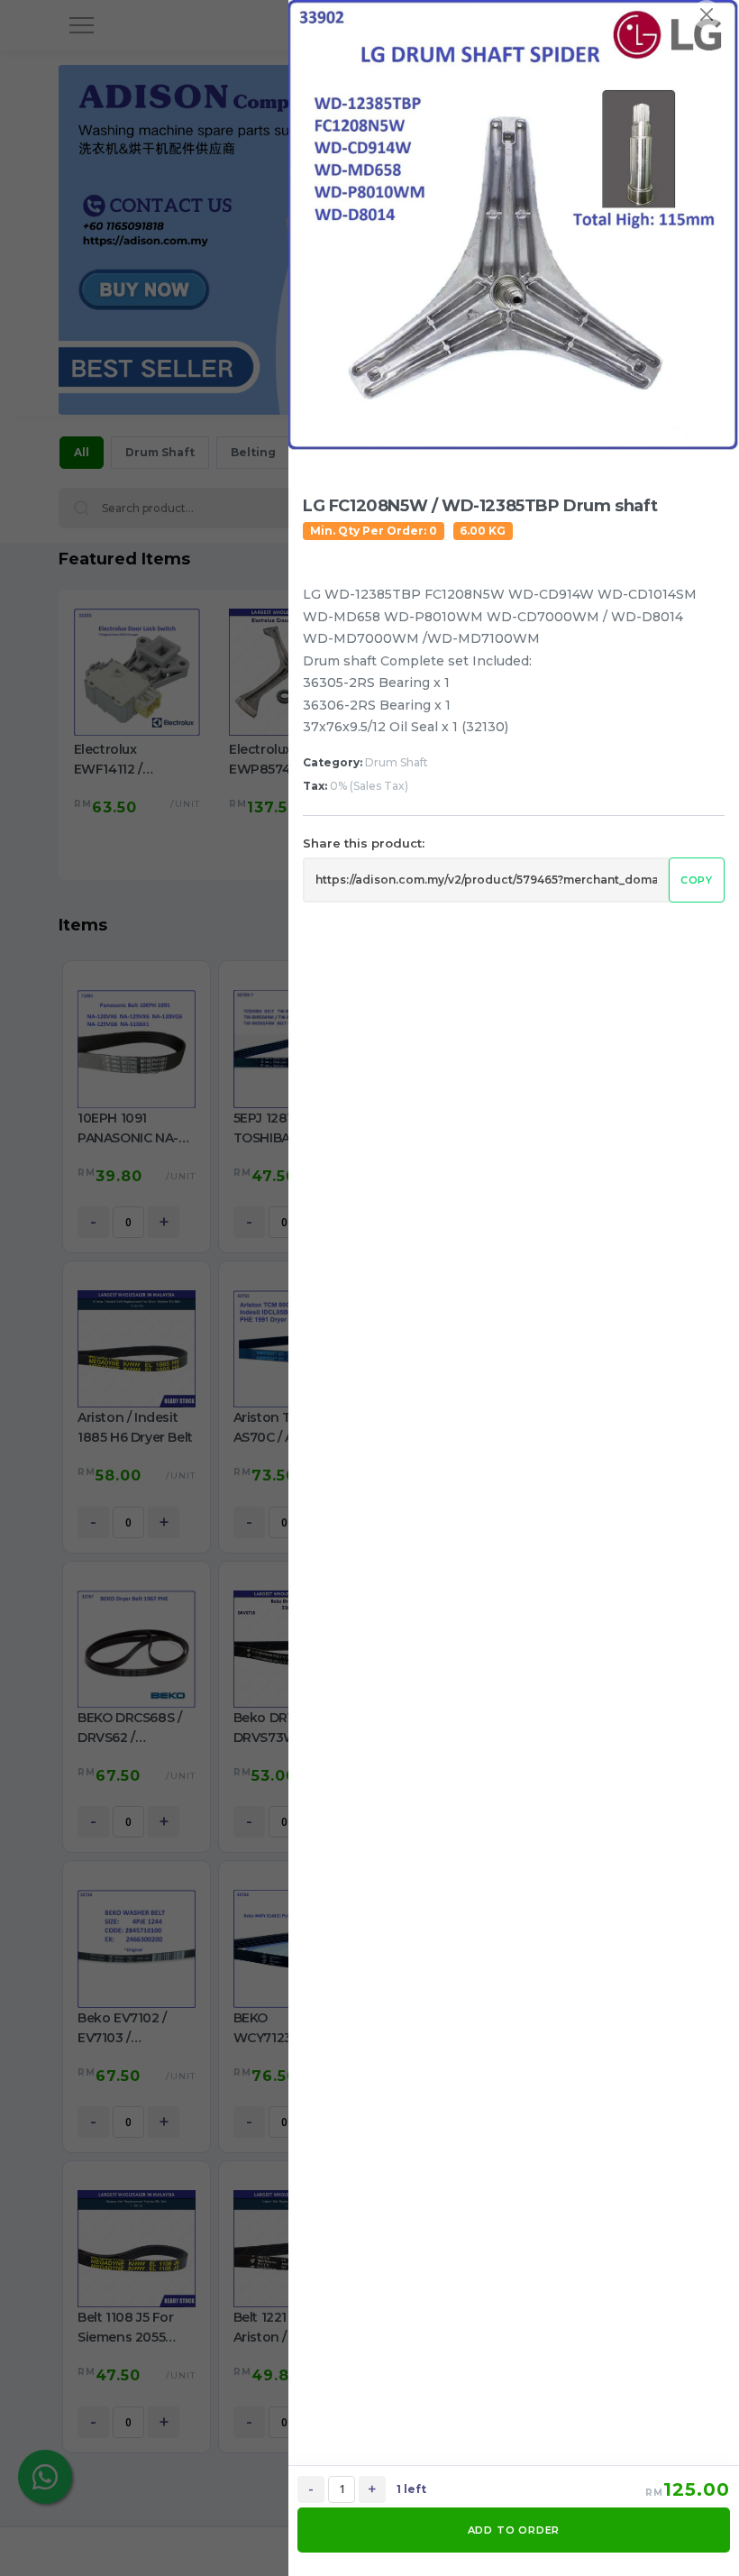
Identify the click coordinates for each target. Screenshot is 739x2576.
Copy (697, 880)
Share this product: (364, 843)
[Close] (707, 14)
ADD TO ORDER (514, 2530)
